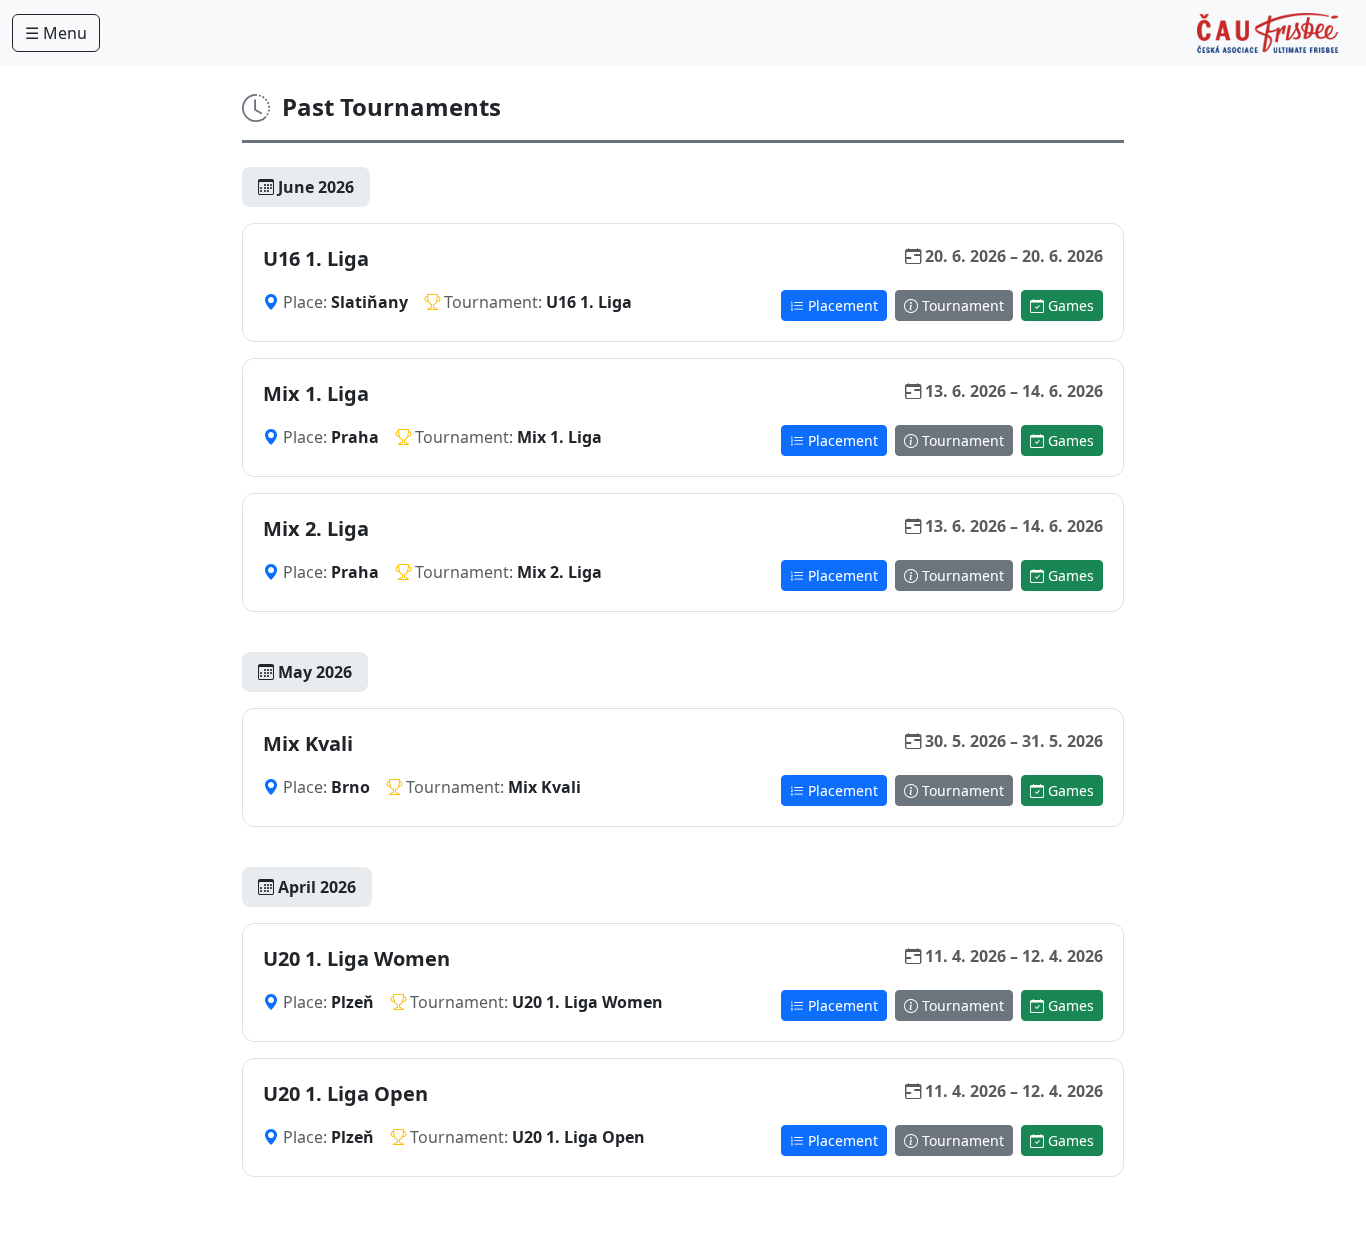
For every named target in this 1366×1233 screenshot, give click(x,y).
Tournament (961, 305)
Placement (841, 305)
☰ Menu (56, 33)
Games (1069, 305)
